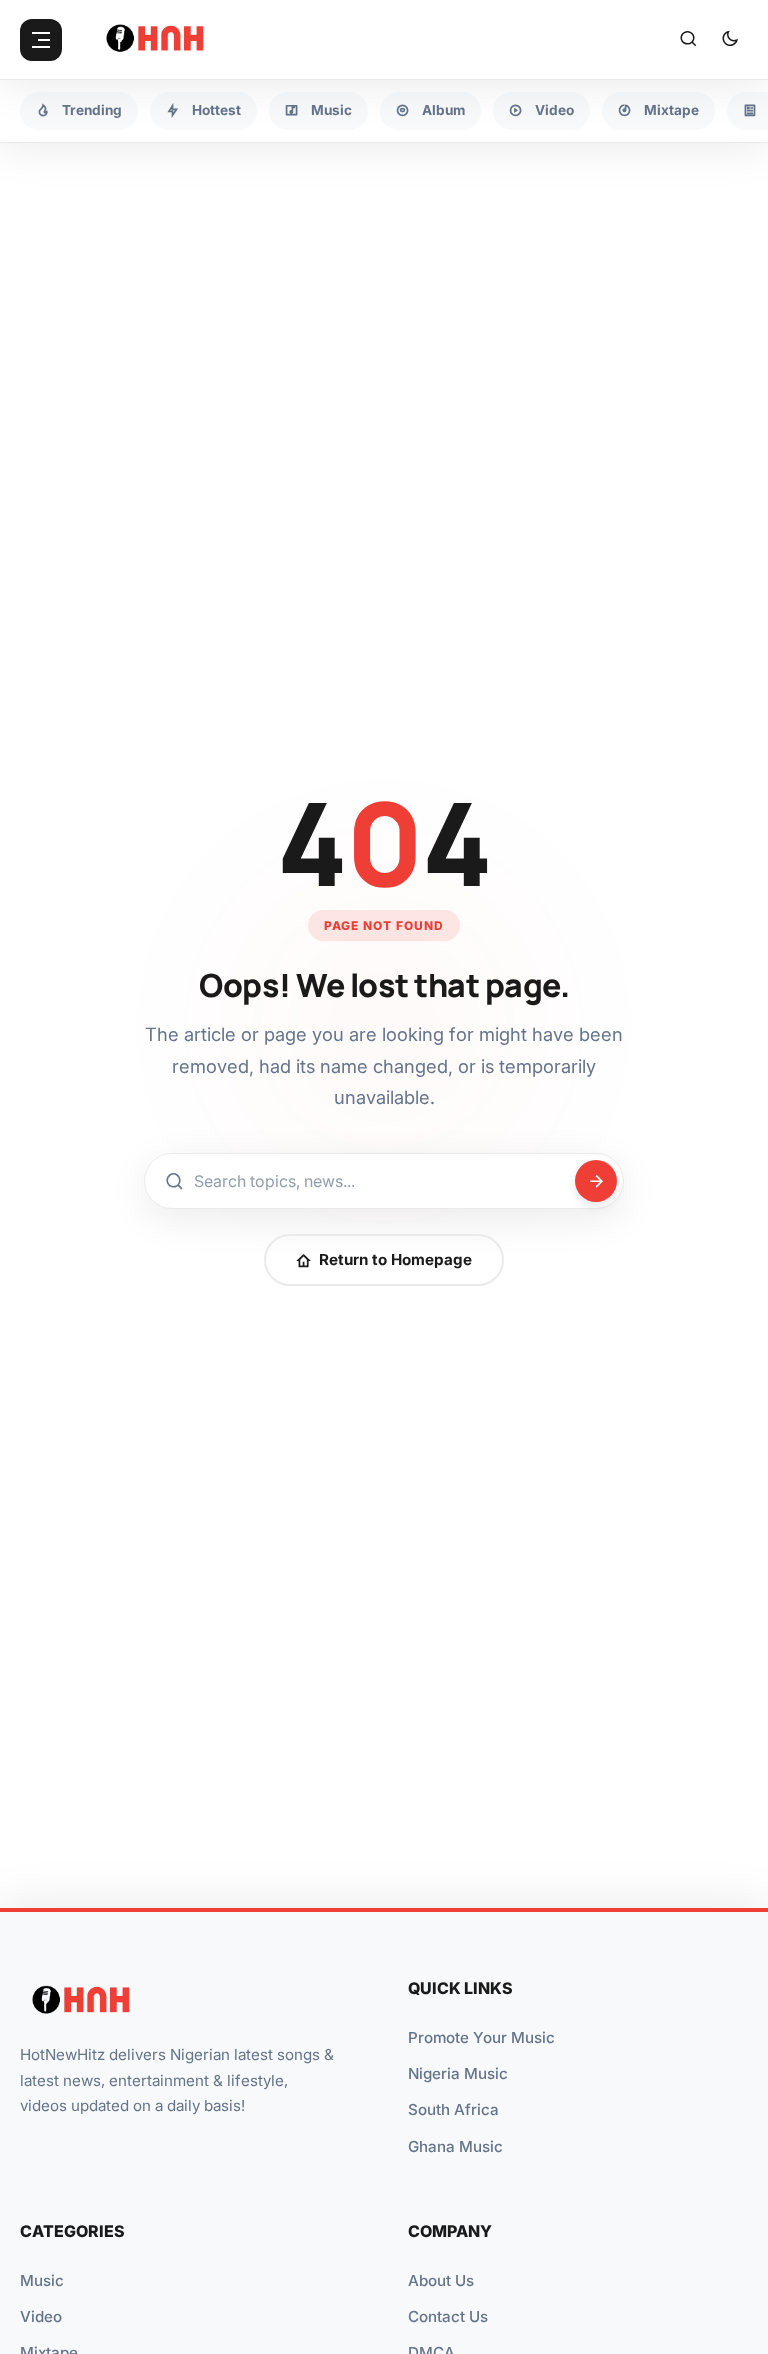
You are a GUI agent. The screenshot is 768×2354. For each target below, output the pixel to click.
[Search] (688, 40)
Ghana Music (455, 2146)
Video (41, 2316)
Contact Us (448, 2316)
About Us (441, 2280)
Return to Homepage (395, 1259)
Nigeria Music (458, 2073)
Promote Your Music (481, 2037)
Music (42, 2280)
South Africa (453, 2109)
